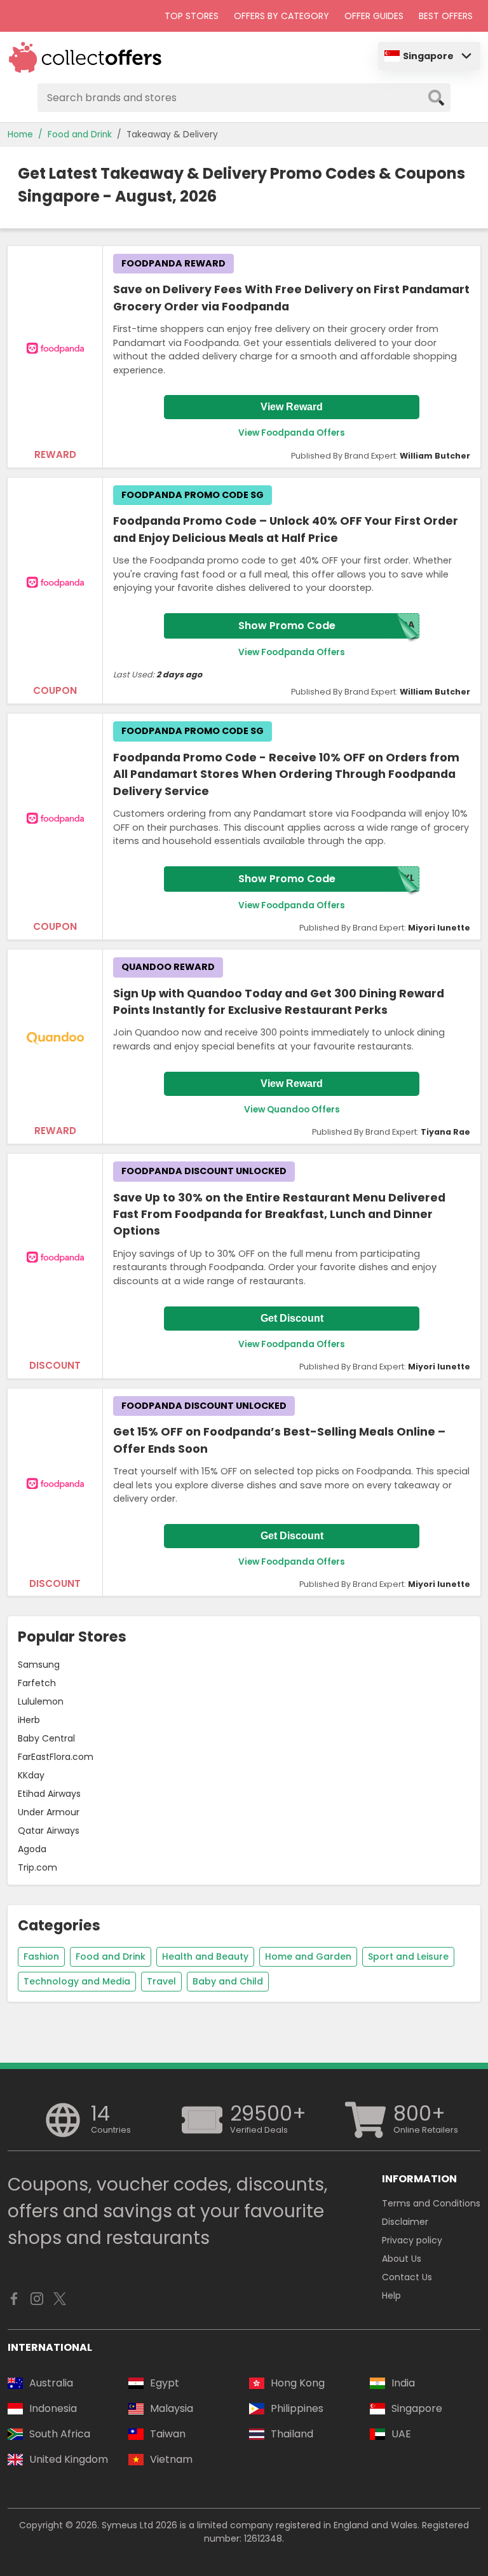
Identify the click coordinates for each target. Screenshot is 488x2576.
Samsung (39, 1665)
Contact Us (407, 2277)
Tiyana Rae (445, 1132)
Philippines (297, 2408)
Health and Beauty (205, 1956)
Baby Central (46, 1738)
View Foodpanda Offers (292, 433)
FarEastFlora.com (56, 1757)
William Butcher (435, 456)
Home (20, 135)
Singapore (428, 56)
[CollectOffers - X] (60, 2302)
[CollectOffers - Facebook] (14, 2302)
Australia (51, 2383)
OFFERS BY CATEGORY (281, 16)
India (403, 2383)
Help (391, 2296)
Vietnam (171, 2459)
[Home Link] (85, 58)
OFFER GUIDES (374, 16)
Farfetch (37, 1683)
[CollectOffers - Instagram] (37, 2302)
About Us (402, 2259)
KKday (31, 1775)
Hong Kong (298, 2383)
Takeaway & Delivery (172, 135)
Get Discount (292, 1318)
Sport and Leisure (408, 1956)
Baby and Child (228, 1981)
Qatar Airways (49, 1831)
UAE (401, 2434)
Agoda (32, 1849)
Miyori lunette (439, 928)
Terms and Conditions (431, 2203)
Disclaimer (405, 2222)
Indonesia (53, 2408)
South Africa (60, 2434)
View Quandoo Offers (292, 1110)
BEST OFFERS (446, 16)
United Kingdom (69, 2459)
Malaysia (172, 2408)
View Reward (292, 407)
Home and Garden (308, 1956)
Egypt (165, 2383)
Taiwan (168, 2434)
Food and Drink (80, 135)
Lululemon (41, 1701)
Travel (161, 1981)
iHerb (29, 1720)
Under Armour (49, 1812)
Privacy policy (412, 2240)
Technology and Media (77, 1981)
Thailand (292, 2434)
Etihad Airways (49, 1794)
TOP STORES (192, 16)
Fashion (41, 1956)
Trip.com (37, 1867)
